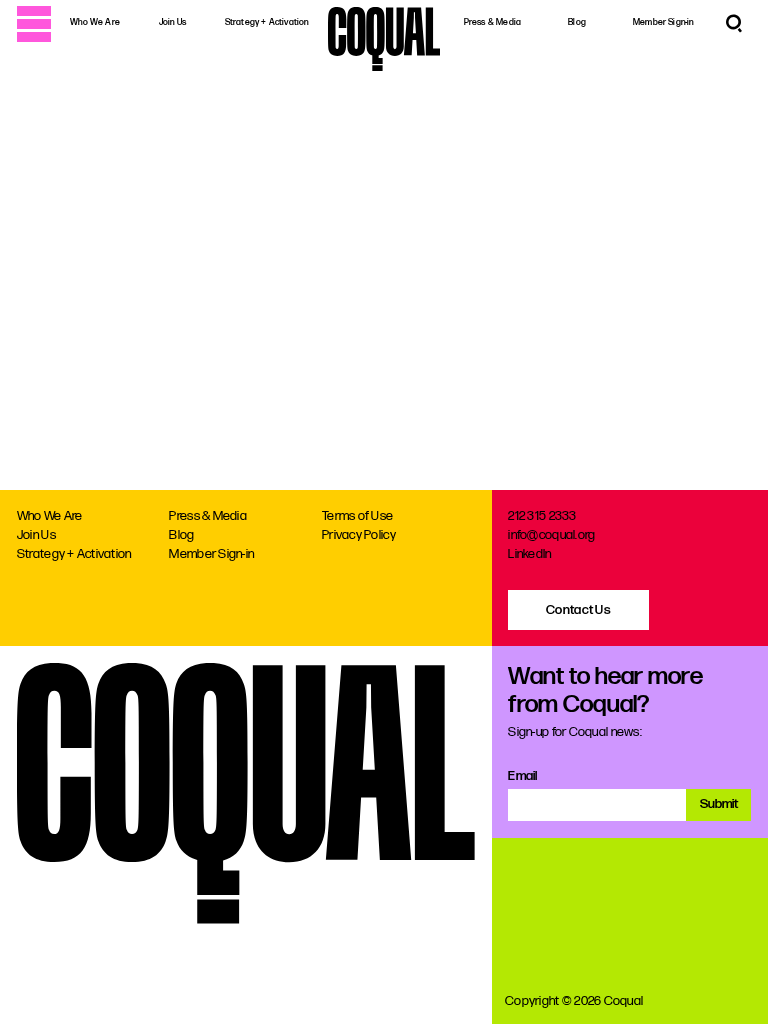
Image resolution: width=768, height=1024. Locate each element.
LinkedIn (529, 554)
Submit (719, 804)
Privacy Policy (359, 535)
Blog (577, 22)
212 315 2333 (542, 516)
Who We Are (95, 22)
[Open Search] (734, 23)
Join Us (172, 22)
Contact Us (578, 610)
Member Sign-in (663, 22)
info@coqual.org (551, 535)
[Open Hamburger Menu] (34, 24)
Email (522, 776)
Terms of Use (357, 516)
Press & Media (492, 22)
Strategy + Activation (267, 22)
